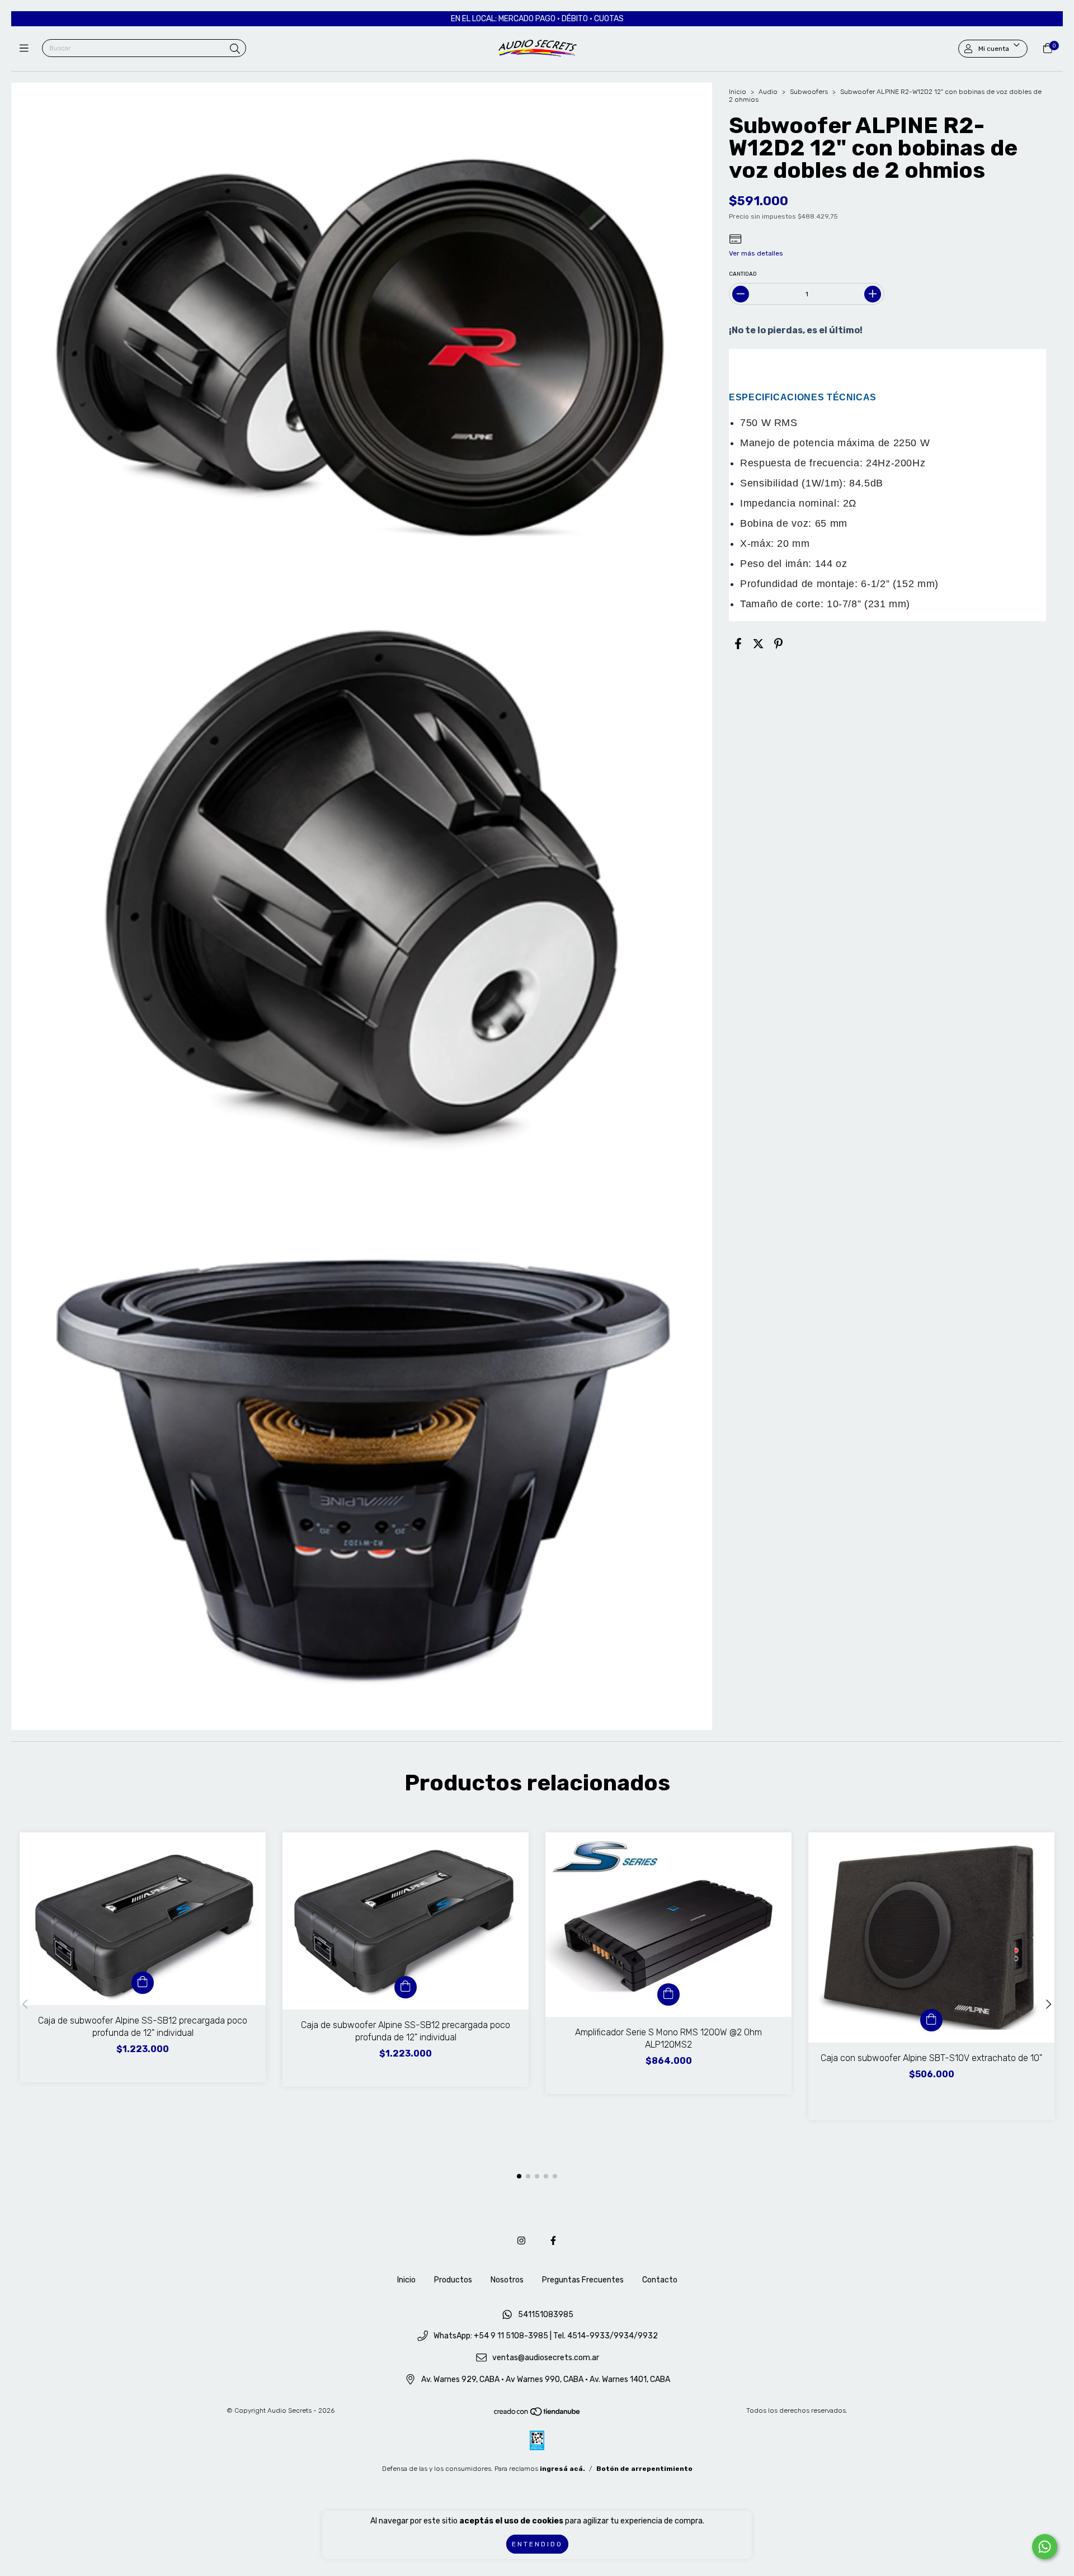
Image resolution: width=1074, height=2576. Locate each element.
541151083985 (546, 2315)
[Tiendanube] (538, 2414)
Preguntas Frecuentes (583, 2280)
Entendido (537, 2544)
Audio (768, 92)
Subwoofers (809, 92)
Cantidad (743, 274)
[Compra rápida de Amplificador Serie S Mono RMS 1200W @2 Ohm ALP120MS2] (668, 1994)
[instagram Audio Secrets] (521, 2241)
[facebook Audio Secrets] (553, 2241)
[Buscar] (235, 49)
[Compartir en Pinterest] (778, 644)
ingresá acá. (562, 2469)
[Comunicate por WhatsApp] (1045, 2547)
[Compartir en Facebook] (738, 644)
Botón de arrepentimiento (644, 2469)
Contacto (660, 2280)
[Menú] (27, 49)
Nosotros (507, 2280)
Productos (453, 2280)
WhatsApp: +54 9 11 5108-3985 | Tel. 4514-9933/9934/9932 (546, 2336)
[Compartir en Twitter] (758, 644)
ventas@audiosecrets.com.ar (546, 2358)
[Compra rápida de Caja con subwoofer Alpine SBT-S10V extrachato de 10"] (931, 2020)
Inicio (738, 92)
